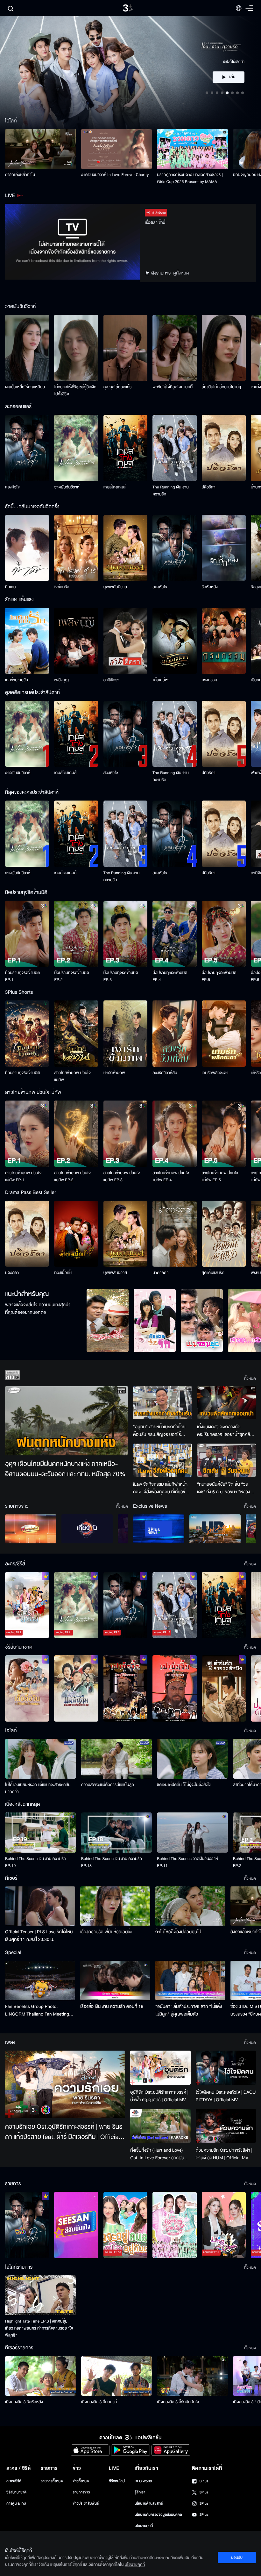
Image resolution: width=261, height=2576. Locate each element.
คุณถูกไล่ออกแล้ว (118, 387)
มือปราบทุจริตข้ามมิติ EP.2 (71, 976)
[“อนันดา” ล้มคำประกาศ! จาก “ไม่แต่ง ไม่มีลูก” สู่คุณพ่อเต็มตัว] (190, 1980)
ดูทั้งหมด (181, 273)
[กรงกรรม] (224, 641)
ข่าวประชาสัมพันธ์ (86, 2503)
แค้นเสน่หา (161, 680)
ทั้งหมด (250, 1379)
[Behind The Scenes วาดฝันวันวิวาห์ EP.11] (192, 1832)
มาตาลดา (160, 1273)
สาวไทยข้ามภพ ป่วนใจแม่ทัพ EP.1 (23, 1176)
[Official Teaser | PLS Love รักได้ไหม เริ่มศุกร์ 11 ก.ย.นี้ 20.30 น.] (40, 1906)
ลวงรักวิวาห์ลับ (165, 1073)
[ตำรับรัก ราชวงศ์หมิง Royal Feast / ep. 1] (224, 1688)
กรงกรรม (210, 680)
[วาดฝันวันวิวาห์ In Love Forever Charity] (117, 149)
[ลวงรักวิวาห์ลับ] (174, 1034)
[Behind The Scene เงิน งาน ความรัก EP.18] (117, 1832)
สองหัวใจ (12, 487)
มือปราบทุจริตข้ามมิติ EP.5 (219, 976)
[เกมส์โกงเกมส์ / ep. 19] (224, 1605)
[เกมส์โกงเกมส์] (125, 448)
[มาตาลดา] (174, 1234)
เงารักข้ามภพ (114, 1073)
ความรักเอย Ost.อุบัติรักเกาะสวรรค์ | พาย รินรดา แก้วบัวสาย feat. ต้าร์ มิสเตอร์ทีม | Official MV (64, 2132)
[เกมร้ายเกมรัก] (27, 641)
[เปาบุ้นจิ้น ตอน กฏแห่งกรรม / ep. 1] (174, 1688)
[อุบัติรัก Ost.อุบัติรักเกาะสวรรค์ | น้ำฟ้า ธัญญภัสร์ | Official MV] (160, 2068)
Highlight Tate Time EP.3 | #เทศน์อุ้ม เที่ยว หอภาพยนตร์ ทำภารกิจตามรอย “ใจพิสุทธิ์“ (39, 2328)
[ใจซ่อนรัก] (76, 548)
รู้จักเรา (140, 2492)
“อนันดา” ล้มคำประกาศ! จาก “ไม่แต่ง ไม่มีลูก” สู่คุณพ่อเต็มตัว (189, 2010)
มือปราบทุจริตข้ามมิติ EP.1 (22, 976)
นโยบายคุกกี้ (144, 2526)
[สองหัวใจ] (27, 448)
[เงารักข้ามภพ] (125, 1034)
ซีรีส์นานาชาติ (16, 2492)
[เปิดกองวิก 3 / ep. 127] (27, 2225)
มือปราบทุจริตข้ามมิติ (22, 1073)
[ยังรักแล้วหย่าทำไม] (41, 149)
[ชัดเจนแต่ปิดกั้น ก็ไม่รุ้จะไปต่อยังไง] (192, 1759)
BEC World (143, 2481)
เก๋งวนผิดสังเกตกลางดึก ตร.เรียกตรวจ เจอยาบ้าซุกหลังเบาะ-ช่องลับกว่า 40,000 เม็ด (225, 1431)
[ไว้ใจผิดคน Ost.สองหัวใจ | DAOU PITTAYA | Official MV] (226, 2067)
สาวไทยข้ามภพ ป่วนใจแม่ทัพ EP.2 (72, 1176)
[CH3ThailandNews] (159, 1529)
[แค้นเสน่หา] (174, 641)
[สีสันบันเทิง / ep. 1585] (76, 2225)
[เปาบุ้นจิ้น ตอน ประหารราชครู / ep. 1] (125, 1688)
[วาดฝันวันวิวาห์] (76, 448)
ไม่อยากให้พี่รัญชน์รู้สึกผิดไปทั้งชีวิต (75, 391)
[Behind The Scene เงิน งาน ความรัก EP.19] (41, 1832)
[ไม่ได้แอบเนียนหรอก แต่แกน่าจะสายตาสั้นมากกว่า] (41, 1759)
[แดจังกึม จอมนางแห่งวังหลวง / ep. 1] (76, 1688)
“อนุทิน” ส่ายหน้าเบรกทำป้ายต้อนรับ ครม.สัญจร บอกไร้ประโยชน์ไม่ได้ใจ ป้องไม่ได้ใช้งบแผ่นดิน (160, 1431)
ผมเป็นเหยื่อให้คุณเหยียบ (25, 387)
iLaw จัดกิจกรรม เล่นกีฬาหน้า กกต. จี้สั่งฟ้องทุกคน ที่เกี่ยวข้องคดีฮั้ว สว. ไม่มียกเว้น (162, 1488)
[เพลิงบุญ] (76, 641)
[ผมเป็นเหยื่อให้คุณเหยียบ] (27, 348)
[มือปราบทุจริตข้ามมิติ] (27, 1034)
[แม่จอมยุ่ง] (202, 1321)
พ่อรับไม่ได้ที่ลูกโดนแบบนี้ (173, 387)
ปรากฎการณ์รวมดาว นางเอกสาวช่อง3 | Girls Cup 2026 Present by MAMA (190, 178)
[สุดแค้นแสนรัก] (224, 1234)
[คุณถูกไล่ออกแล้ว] (125, 348)
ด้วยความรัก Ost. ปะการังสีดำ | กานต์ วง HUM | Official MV (224, 2154)
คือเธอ (10, 587)
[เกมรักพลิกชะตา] (224, 1034)
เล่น (232, 77)
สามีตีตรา (111, 680)
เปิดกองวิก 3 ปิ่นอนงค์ (99, 2402)
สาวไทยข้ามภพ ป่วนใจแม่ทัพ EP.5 (220, 1176)
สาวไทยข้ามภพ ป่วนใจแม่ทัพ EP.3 (122, 1176)
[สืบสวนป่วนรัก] (155, 1321)
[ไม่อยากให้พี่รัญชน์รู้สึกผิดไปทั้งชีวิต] (76, 348)
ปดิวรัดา (209, 487)
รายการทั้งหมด (52, 2481)
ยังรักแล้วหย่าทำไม (20, 175)
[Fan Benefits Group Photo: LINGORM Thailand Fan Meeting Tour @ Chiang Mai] (40, 1980)
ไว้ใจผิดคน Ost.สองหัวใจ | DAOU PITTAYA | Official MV (226, 2096)
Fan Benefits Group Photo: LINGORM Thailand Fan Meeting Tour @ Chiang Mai (37, 2010)
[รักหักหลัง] (224, 548)
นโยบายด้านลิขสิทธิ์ (149, 2503)
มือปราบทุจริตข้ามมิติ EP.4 (170, 976)
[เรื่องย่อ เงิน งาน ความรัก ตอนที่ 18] (115, 1980)
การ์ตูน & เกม (16, 2503)
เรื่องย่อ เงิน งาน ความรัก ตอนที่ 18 (112, 2006)
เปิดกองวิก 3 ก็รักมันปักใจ (178, 2402)
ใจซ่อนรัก (62, 587)
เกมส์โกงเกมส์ (115, 487)
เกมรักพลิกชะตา (215, 1073)
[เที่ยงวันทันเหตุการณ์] (87, 1529)
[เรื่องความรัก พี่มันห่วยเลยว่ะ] (115, 1906)
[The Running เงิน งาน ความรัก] (174, 448)
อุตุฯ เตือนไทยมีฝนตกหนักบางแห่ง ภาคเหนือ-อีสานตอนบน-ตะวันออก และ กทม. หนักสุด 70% (65, 1469)
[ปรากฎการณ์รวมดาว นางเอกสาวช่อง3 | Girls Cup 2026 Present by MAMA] (192, 149)
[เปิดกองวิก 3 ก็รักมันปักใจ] (192, 2376)
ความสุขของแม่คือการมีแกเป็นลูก (108, 1785)
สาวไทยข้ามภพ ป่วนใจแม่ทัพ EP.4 (171, 1176)
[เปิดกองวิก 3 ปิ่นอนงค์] (117, 2376)
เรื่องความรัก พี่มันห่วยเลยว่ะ (106, 1932)
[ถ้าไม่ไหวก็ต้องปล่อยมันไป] (190, 1906)
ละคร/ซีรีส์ (14, 2481)
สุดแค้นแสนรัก (213, 1273)
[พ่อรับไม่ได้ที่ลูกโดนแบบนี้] (174, 348)
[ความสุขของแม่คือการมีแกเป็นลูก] (117, 1759)
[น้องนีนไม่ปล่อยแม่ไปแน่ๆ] (224, 348)
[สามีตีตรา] (125, 641)
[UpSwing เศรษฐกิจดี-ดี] (215, 1529)
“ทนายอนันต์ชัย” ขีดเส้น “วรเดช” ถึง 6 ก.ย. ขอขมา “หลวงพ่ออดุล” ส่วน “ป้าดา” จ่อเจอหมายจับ (224, 1488)
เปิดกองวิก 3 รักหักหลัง (24, 2402)
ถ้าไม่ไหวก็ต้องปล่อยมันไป (178, 1932)
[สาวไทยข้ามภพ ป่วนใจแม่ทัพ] (76, 1034)
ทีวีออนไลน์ (117, 2481)
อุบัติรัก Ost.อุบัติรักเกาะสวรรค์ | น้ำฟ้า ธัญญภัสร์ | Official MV (159, 2096)
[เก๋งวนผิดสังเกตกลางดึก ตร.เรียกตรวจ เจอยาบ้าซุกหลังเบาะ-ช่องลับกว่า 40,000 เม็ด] (226, 1403)
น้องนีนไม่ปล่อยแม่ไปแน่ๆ (222, 387)
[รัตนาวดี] (108, 1321)
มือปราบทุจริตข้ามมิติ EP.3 (121, 976)
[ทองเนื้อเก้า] (76, 1234)
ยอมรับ (237, 2558)
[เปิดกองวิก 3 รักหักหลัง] (41, 2376)
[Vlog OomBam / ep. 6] (174, 2225)
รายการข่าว (81, 2492)
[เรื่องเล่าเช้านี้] (31, 1529)
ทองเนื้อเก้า (63, 1273)
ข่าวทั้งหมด (81, 2481)
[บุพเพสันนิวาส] (125, 548)
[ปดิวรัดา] (224, 448)
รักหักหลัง (210, 587)
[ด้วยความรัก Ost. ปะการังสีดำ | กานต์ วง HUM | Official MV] (226, 2126)
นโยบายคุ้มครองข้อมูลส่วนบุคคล (158, 2515)
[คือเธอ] (27, 548)
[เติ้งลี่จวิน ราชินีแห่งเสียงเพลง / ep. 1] (27, 1688)
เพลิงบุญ (61, 680)
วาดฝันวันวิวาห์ (67, 487)
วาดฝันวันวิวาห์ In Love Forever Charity (115, 175)
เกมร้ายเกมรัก (17, 680)
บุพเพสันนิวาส (115, 587)
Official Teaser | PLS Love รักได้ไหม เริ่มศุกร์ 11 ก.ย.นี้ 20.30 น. (39, 1936)
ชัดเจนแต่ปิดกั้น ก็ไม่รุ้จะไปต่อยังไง (184, 1785)
